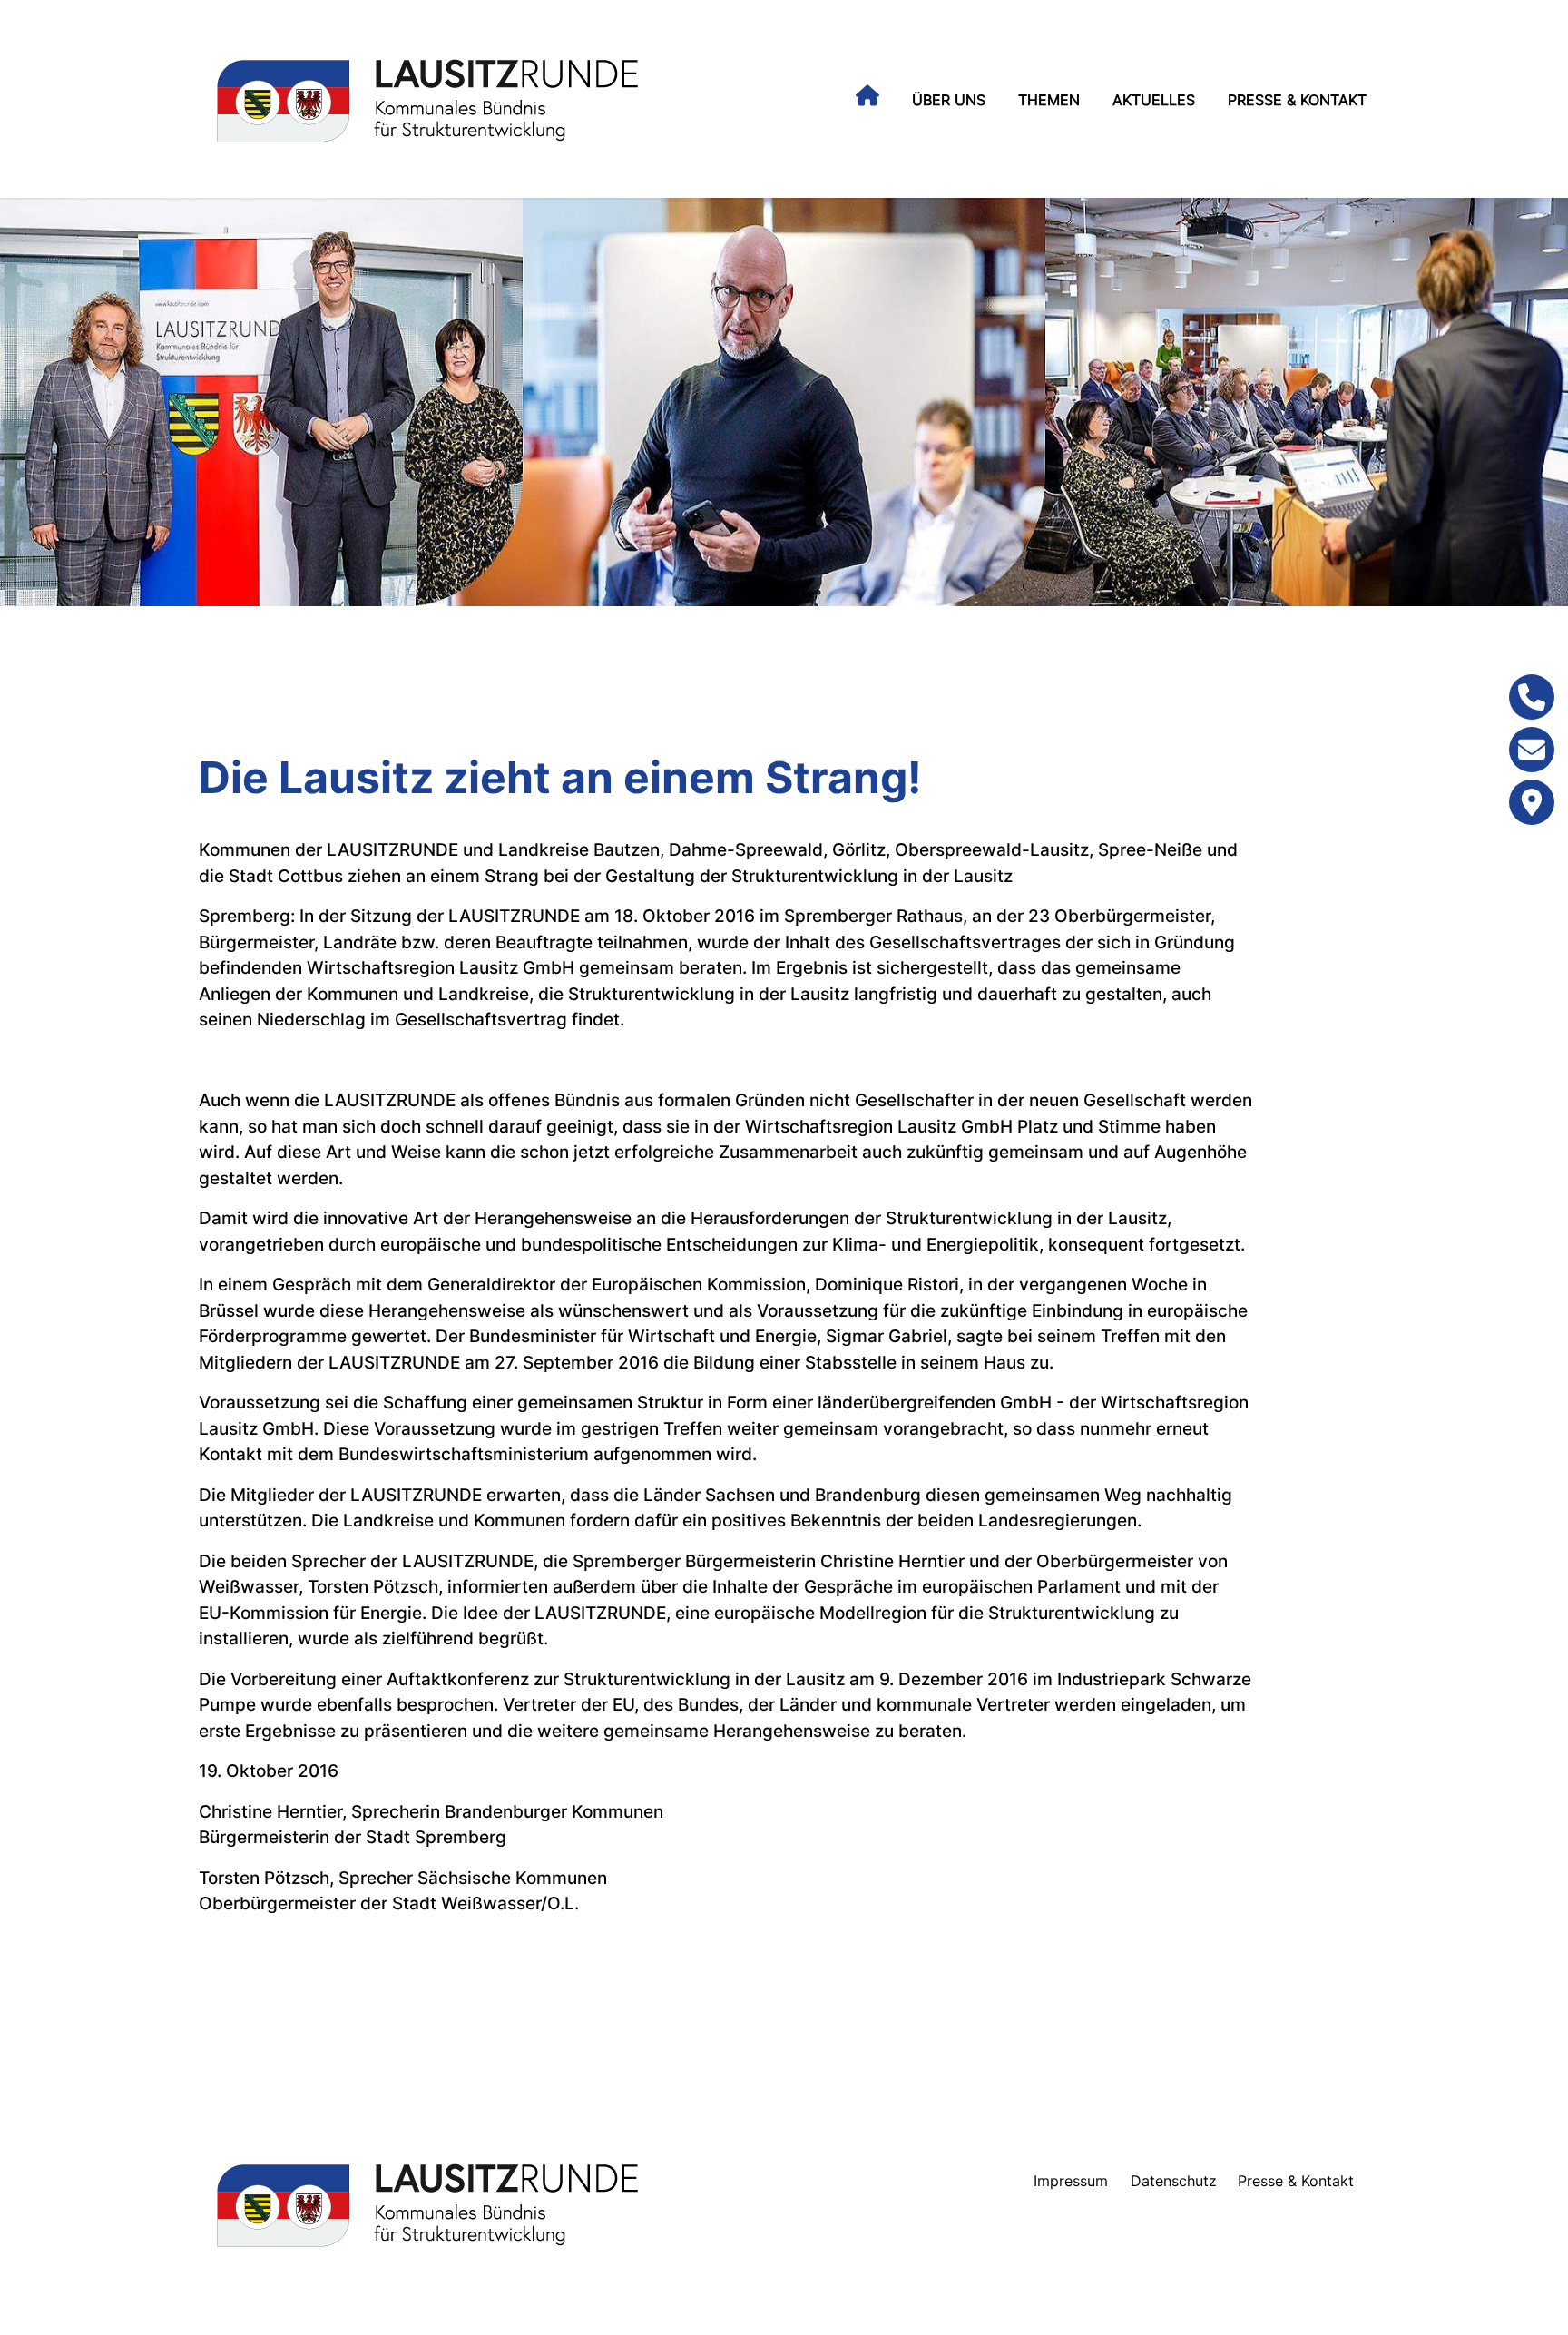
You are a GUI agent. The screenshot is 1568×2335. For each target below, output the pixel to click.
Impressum (1071, 2181)
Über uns (949, 100)
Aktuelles (1154, 100)
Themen (1049, 100)
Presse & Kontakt (1297, 100)
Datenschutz (1174, 2181)
